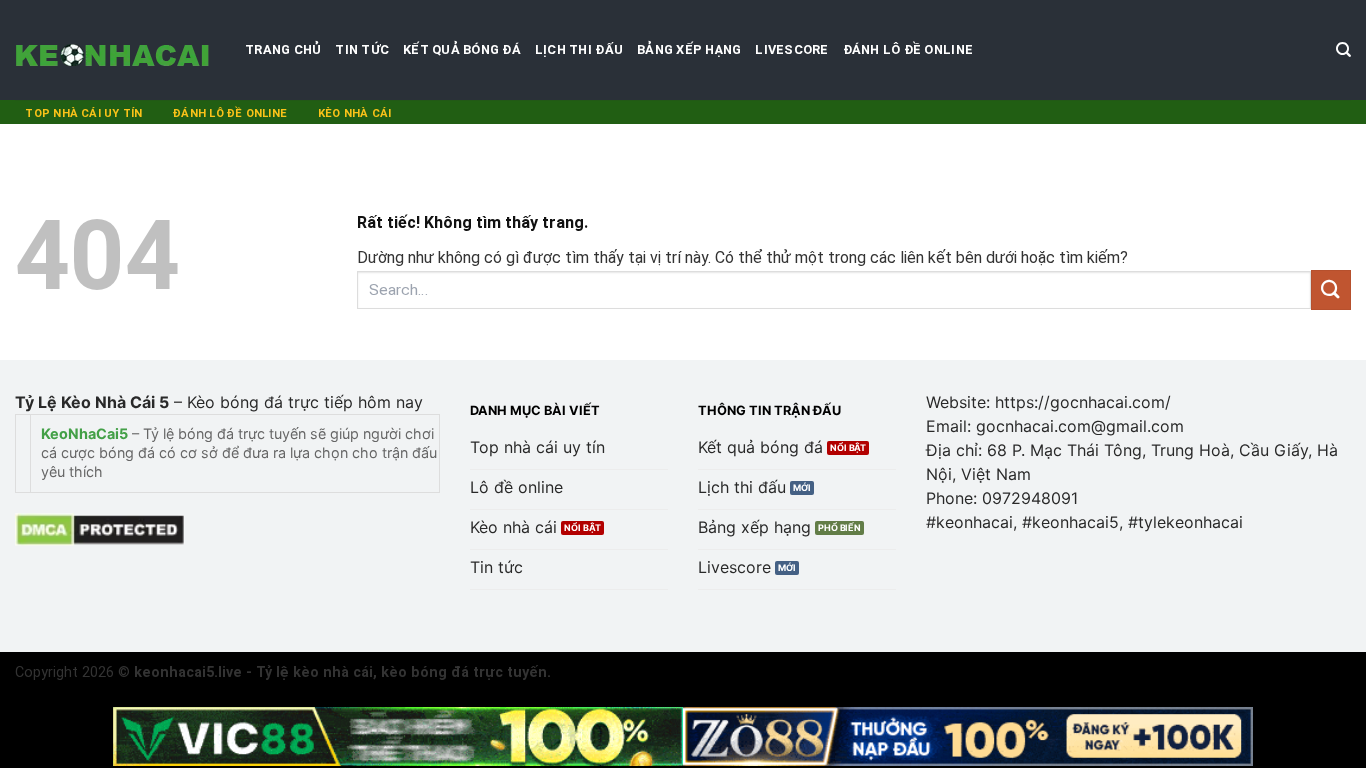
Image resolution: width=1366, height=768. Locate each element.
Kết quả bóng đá (462, 49)
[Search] (1343, 50)
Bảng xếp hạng (689, 49)
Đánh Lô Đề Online (908, 49)
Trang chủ (283, 49)
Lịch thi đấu (579, 49)
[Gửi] (1331, 289)
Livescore (791, 49)
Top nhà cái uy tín (83, 113)
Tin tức (362, 49)
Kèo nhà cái (354, 113)
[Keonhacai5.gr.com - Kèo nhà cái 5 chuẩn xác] (115, 50)
